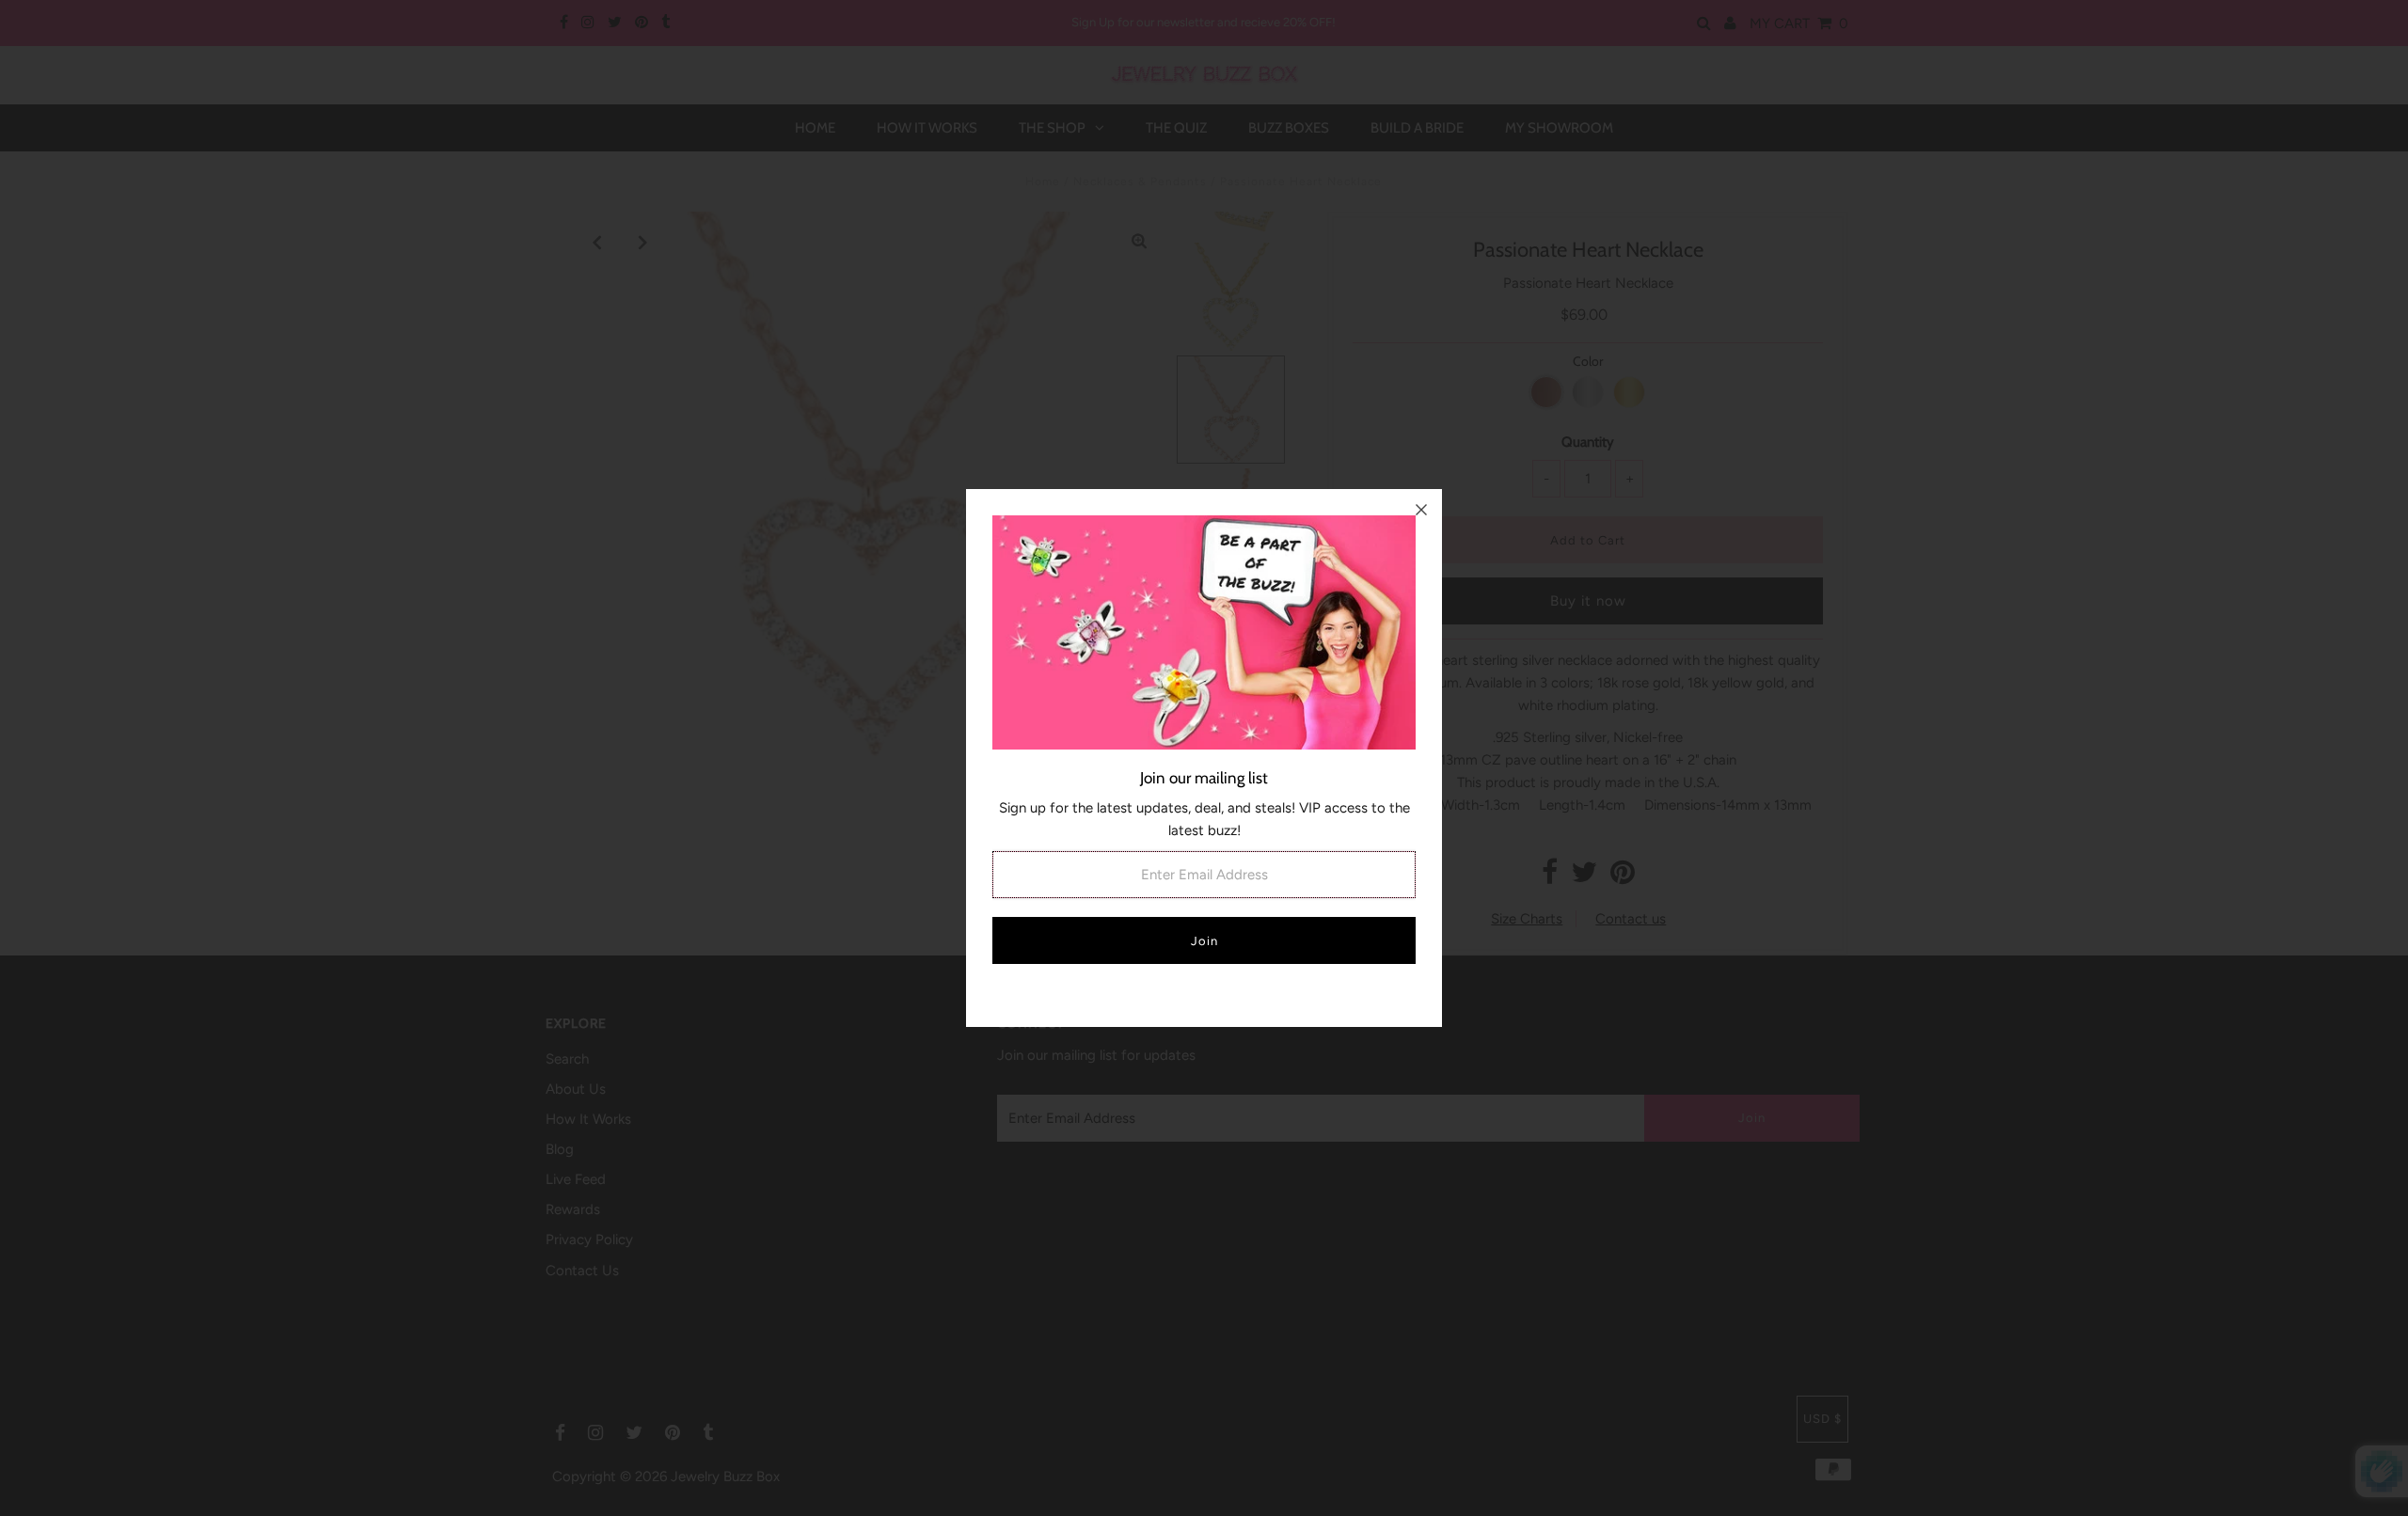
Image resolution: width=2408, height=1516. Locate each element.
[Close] (1421, 510)
